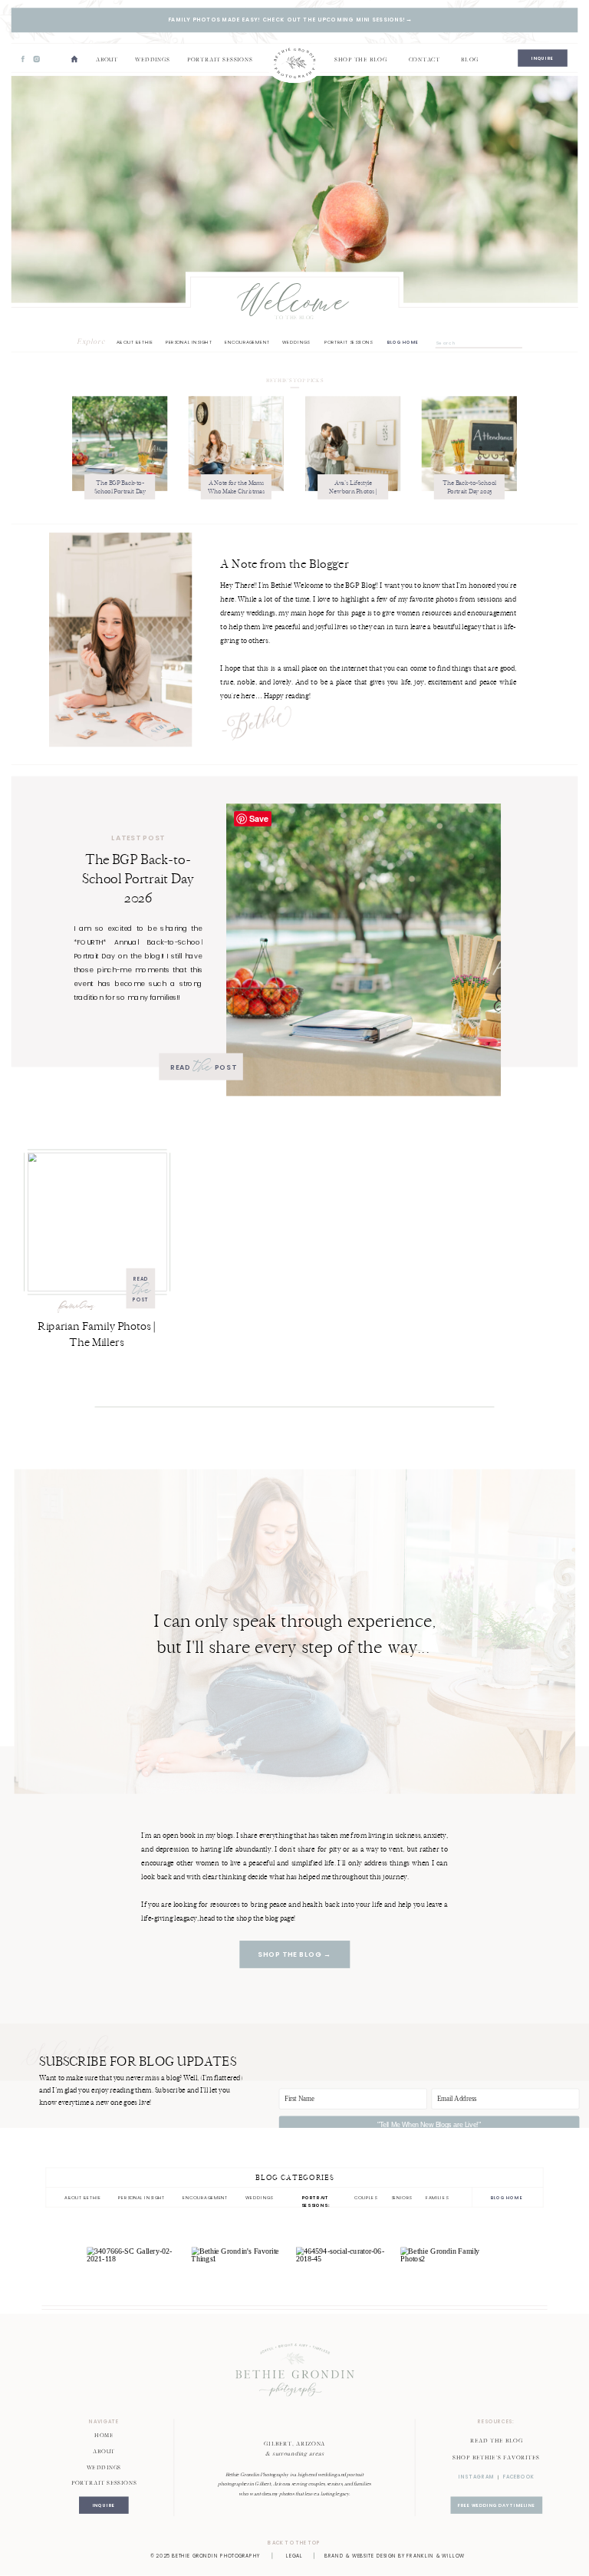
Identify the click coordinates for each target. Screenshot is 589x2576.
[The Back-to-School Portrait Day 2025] (469, 444)
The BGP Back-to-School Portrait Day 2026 (120, 491)
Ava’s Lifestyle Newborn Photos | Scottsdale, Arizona (354, 491)
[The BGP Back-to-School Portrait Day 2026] (120, 444)
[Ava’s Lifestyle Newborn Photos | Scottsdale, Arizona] (353, 444)
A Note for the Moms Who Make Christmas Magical (236, 491)
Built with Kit (429, 2149)
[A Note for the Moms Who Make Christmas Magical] (236, 444)
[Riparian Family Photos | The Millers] (97, 1222)
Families (77, 1308)
